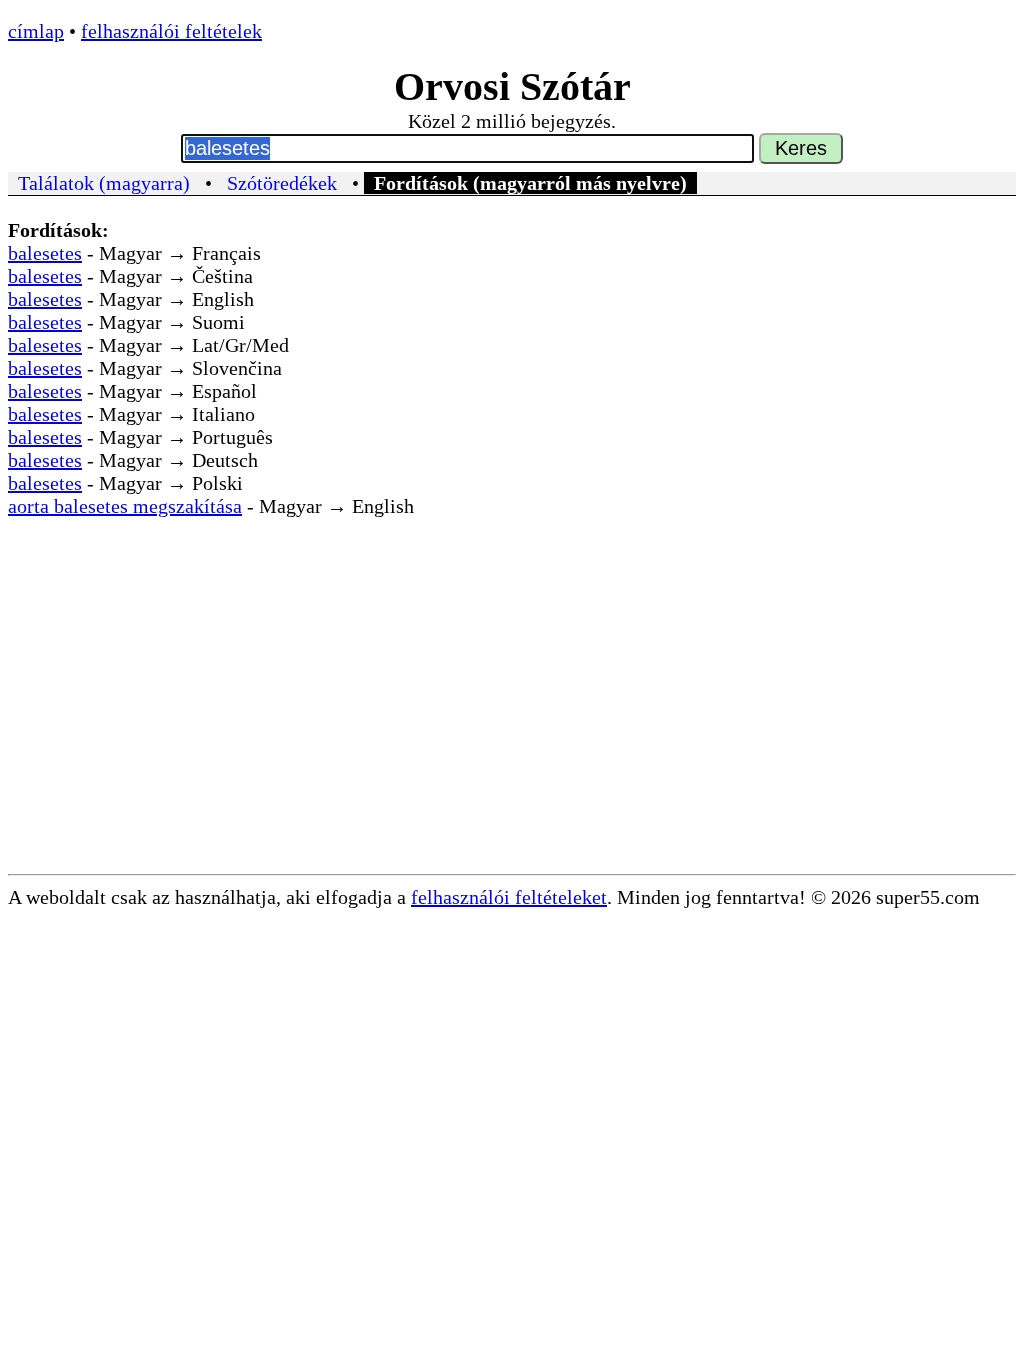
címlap (36, 31)
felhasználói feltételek (171, 31)
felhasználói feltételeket (509, 897)
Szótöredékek (282, 183)
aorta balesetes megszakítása (125, 506)
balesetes (45, 253)
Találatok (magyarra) (104, 183)
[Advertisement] (512, 724)
